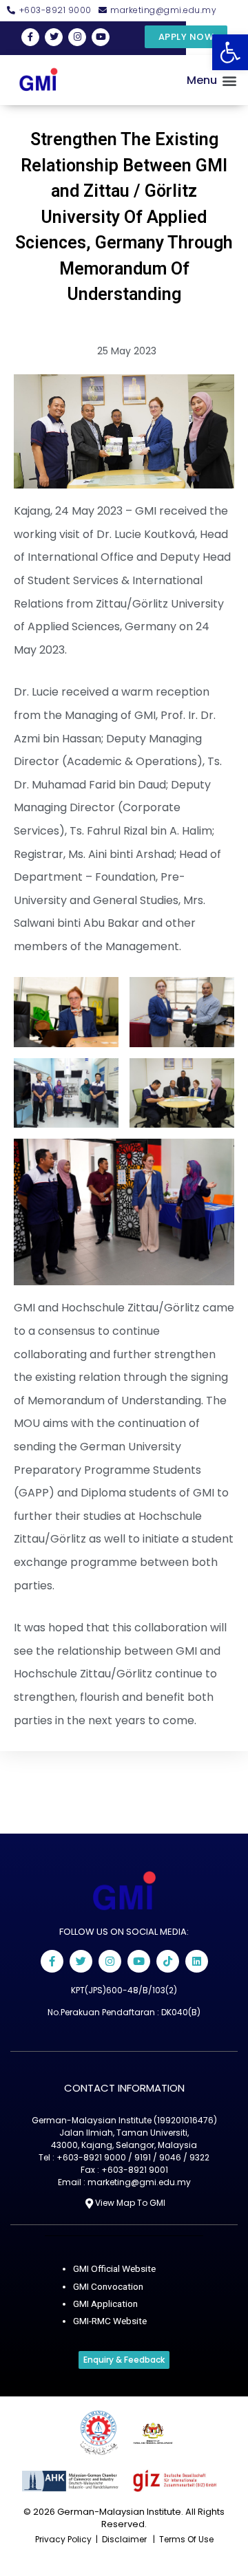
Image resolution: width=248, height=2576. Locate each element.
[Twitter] (54, 37)
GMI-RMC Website (110, 2321)
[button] (230, 52)
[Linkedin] (197, 1961)
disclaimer (124, 2539)
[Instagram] (77, 37)
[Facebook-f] (30, 37)
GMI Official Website (114, 2268)
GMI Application (105, 2304)
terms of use (186, 2539)
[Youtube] (139, 1961)
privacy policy (63, 2539)
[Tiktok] (168, 1961)
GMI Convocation (108, 2286)
